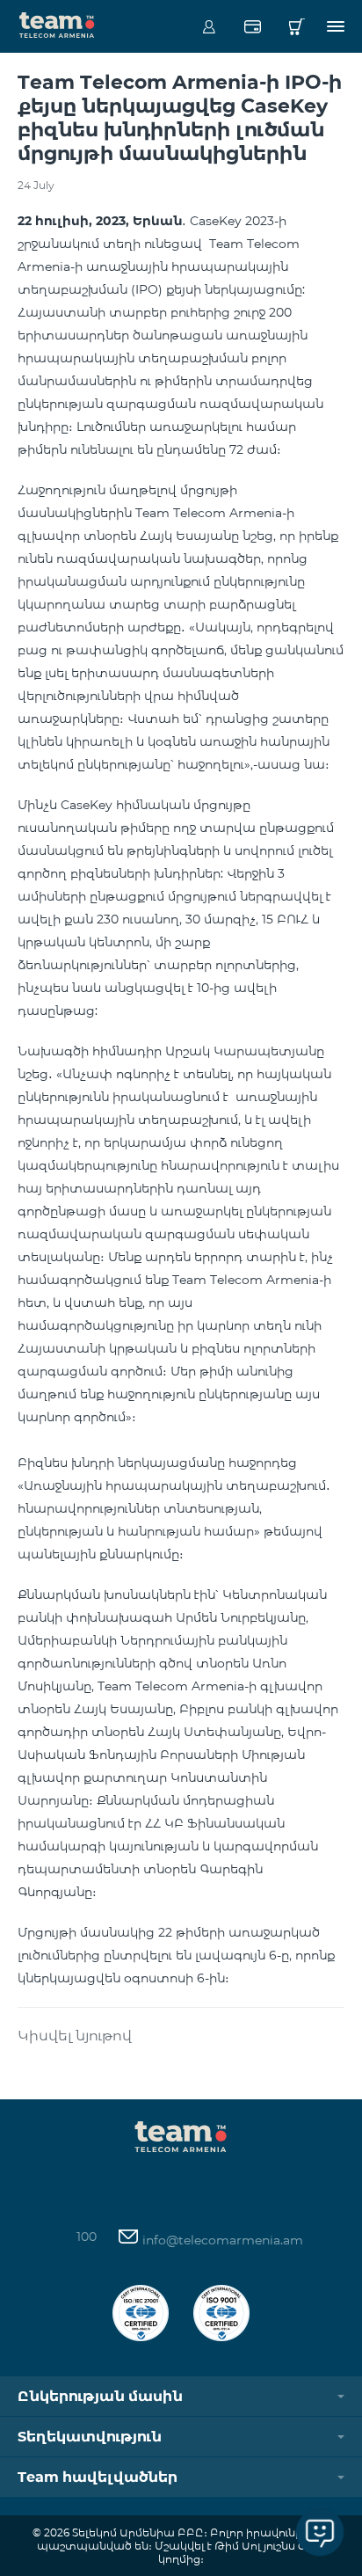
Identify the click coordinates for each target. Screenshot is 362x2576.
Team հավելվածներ (98, 2477)
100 (87, 2237)
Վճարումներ (253, 26)
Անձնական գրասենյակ (209, 26)
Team (57, 24)
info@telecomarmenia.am (221, 2240)
